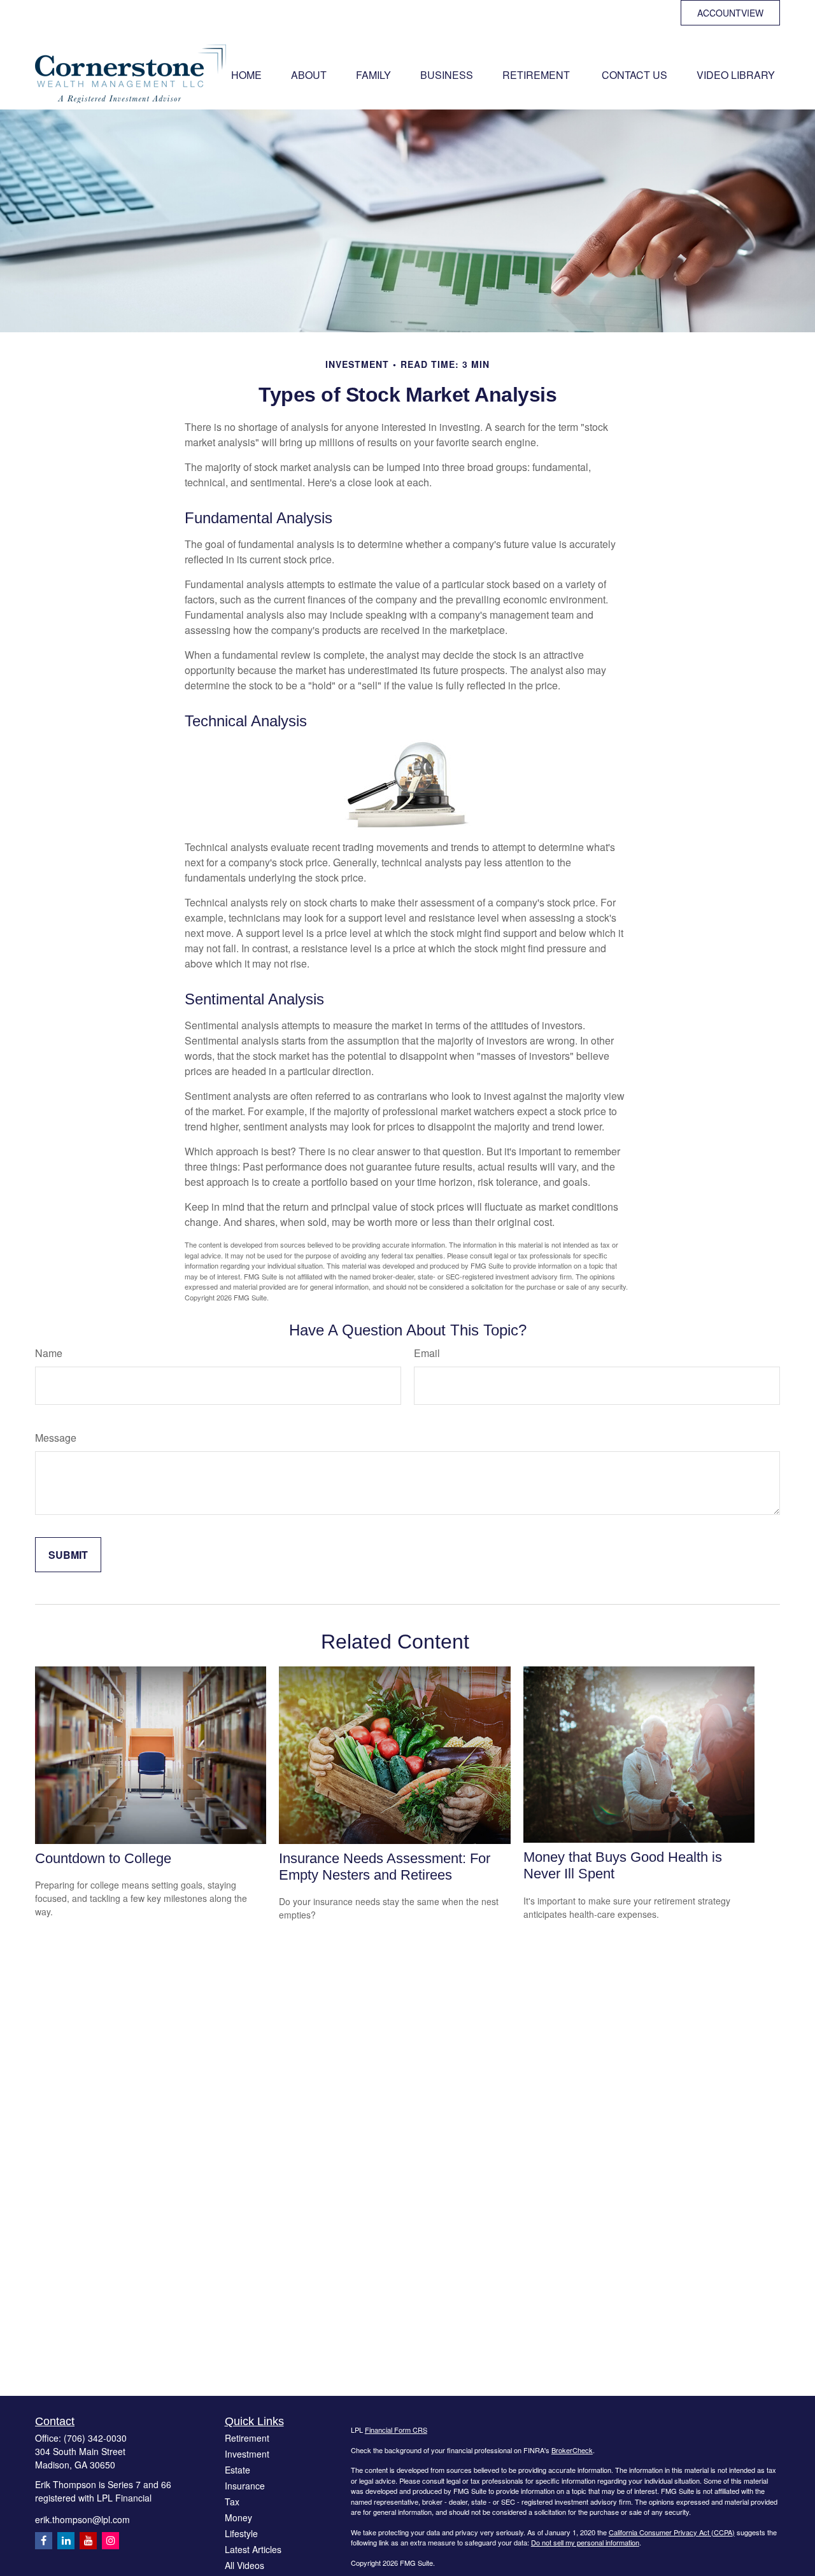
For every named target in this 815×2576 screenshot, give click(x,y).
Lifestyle (241, 2533)
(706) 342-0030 (95, 2438)
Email (427, 1353)
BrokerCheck (572, 2450)
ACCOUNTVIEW (730, 13)
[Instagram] (110, 2541)
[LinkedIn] (66, 2541)
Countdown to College (103, 1858)
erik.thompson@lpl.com (82, 2519)
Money (238, 2517)
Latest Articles (253, 2549)
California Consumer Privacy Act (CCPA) (672, 2532)
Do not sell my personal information (585, 2542)
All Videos (244, 2565)
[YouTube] (88, 2541)
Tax (232, 2502)
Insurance (245, 2486)
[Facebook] (44, 2541)
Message (56, 1438)
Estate (237, 2470)
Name (49, 1353)
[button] (246, 74)
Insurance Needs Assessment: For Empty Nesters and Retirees (385, 1867)
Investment (247, 2454)
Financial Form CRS (396, 2430)
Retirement (247, 2438)
